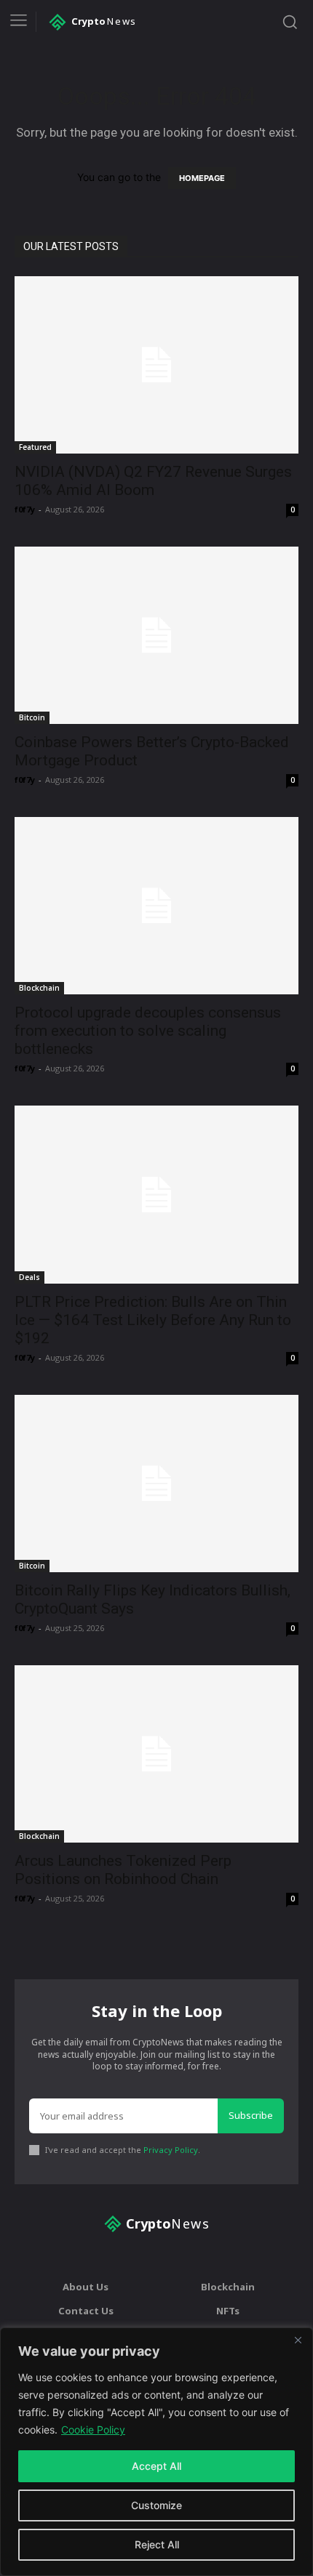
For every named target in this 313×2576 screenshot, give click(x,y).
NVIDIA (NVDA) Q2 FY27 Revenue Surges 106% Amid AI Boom (153, 481)
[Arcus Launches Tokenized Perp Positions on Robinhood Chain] (156, 1754)
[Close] (298, 2340)
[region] (156, 2452)
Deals (29, 1277)
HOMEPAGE (202, 178)
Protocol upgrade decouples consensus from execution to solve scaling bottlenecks (148, 1031)
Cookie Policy (93, 2430)
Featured (35, 447)
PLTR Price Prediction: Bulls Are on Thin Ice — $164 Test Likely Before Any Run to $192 (153, 1320)
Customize (156, 2505)
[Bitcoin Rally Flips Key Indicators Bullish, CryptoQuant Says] (156, 1484)
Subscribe (251, 2115)
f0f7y (25, 509)
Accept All (156, 2466)
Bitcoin (32, 717)
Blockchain (39, 988)
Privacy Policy (171, 2150)
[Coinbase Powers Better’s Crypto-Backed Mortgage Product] (156, 635)
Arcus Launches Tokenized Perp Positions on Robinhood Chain (123, 1870)
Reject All (157, 2544)
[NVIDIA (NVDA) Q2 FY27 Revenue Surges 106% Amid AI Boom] (156, 365)
